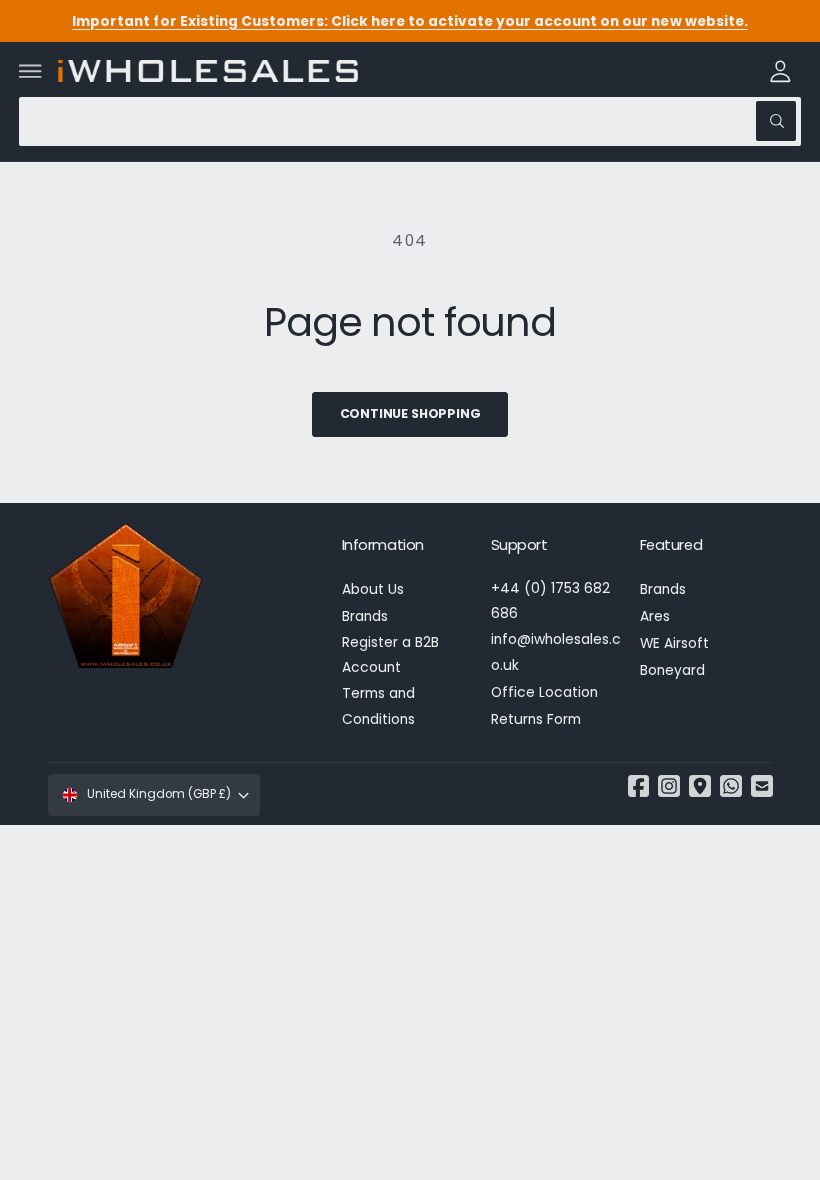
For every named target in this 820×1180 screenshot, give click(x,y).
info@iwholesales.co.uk (556, 652)
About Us (373, 589)
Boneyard (672, 670)
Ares (655, 616)
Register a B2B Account (390, 655)
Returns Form (536, 719)
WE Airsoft (674, 643)
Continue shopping (410, 413)
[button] (31, 71)
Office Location (544, 692)
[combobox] (410, 121)
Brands (365, 616)
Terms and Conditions (378, 706)
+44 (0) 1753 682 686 (550, 601)
